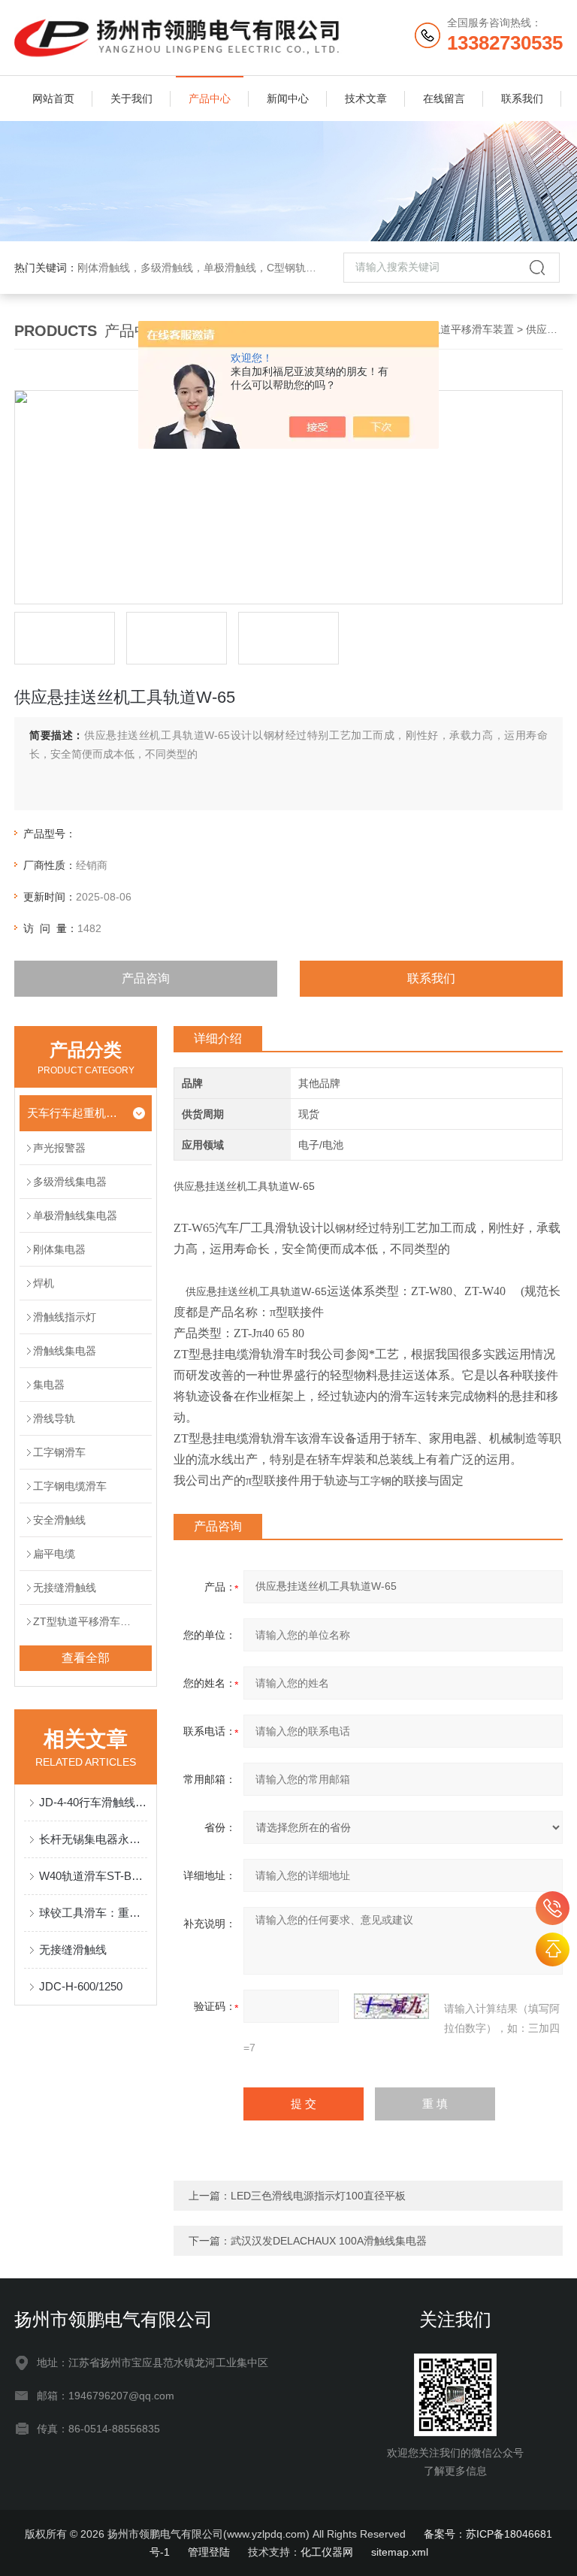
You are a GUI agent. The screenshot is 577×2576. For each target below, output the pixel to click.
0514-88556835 (553, 1908)
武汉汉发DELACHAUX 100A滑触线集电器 (329, 2241)
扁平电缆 (54, 1554)
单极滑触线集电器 (75, 1215)
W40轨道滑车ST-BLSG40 (93, 1876)
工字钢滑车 (59, 1452)
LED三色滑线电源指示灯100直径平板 (318, 2196)
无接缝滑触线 (65, 1588)
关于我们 (131, 98)
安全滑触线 (59, 1520)
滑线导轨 (54, 1418)
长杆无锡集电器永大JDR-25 (93, 1839)
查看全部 (86, 1658)
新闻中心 (288, 98)
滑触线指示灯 (65, 1317)
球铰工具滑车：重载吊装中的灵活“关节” (93, 1913)
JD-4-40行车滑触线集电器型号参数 (93, 1802)
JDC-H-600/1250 (81, 1986)
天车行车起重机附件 (76, 1113)
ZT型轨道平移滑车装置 (460, 329)
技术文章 (366, 98)
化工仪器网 (327, 2552)
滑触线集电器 (65, 1351)
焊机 (44, 1283)
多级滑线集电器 (70, 1182)
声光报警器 (59, 1148)
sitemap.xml (400, 2552)
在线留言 (444, 98)
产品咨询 (146, 978)
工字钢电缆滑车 (70, 1486)
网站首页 (53, 98)
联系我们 (522, 98)
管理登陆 (209, 2552)
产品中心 (210, 98)
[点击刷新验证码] (391, 2006)
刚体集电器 (59, 1249)
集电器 (49, 1385)
